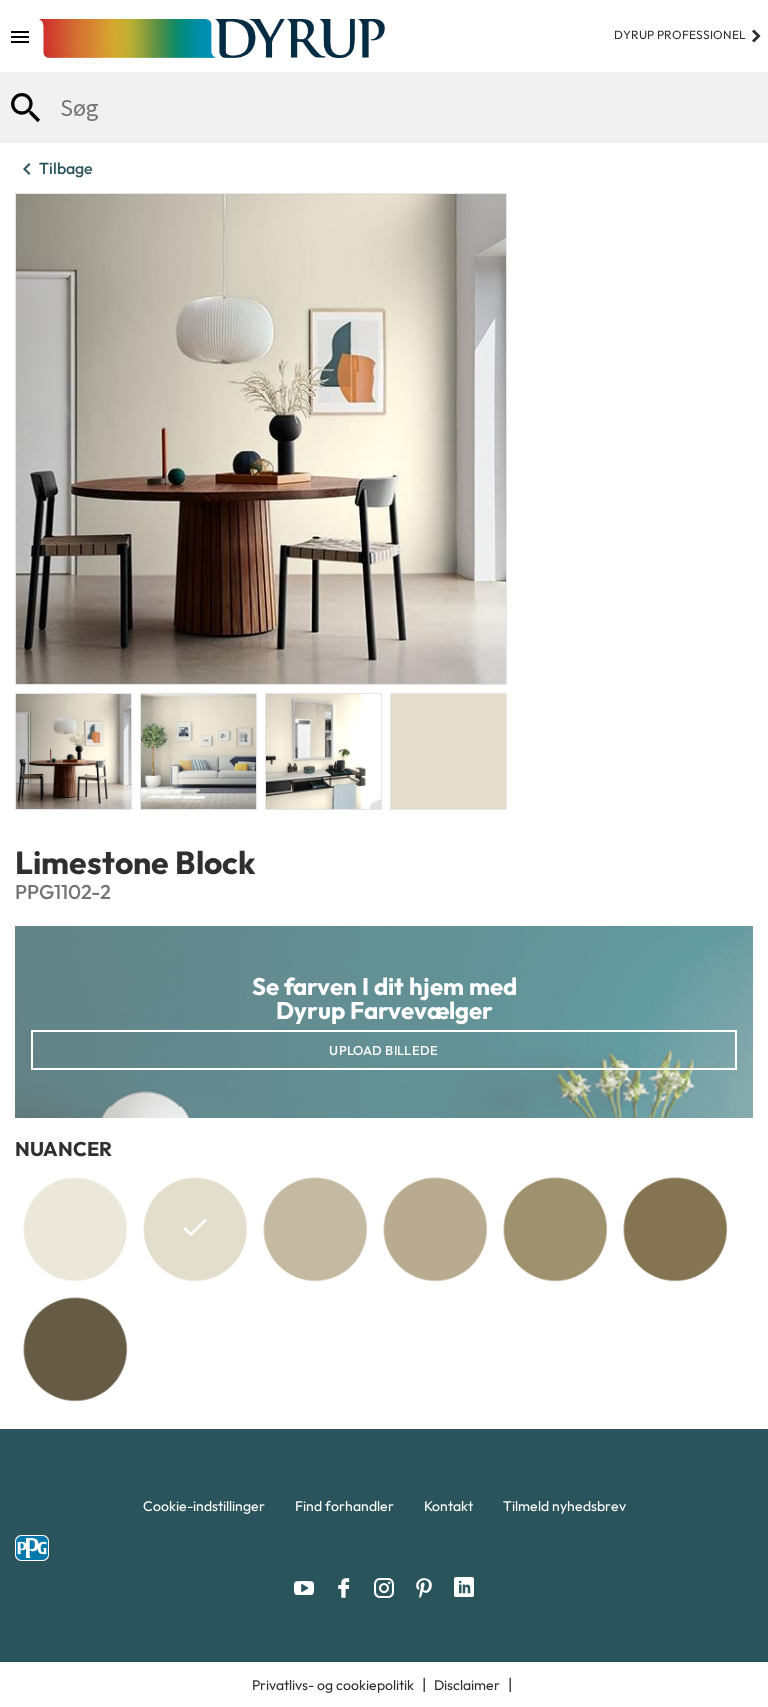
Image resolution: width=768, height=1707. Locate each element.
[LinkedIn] (464, 1588)
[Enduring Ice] (75, 1229)
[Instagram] (389, 1588)
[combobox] (384, 107)
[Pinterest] (429, 1588)
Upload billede (383, 1050)
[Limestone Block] (195, 1233)
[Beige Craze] (435, 1229)
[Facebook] (349, 1588)
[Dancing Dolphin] (315, 1229)
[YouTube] (309, 1588)
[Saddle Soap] (555, 1229)
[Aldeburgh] (675, 1229)
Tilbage (54, 169)
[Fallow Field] (75, 1349)
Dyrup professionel (688, 34)
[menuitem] (204, 1511)
